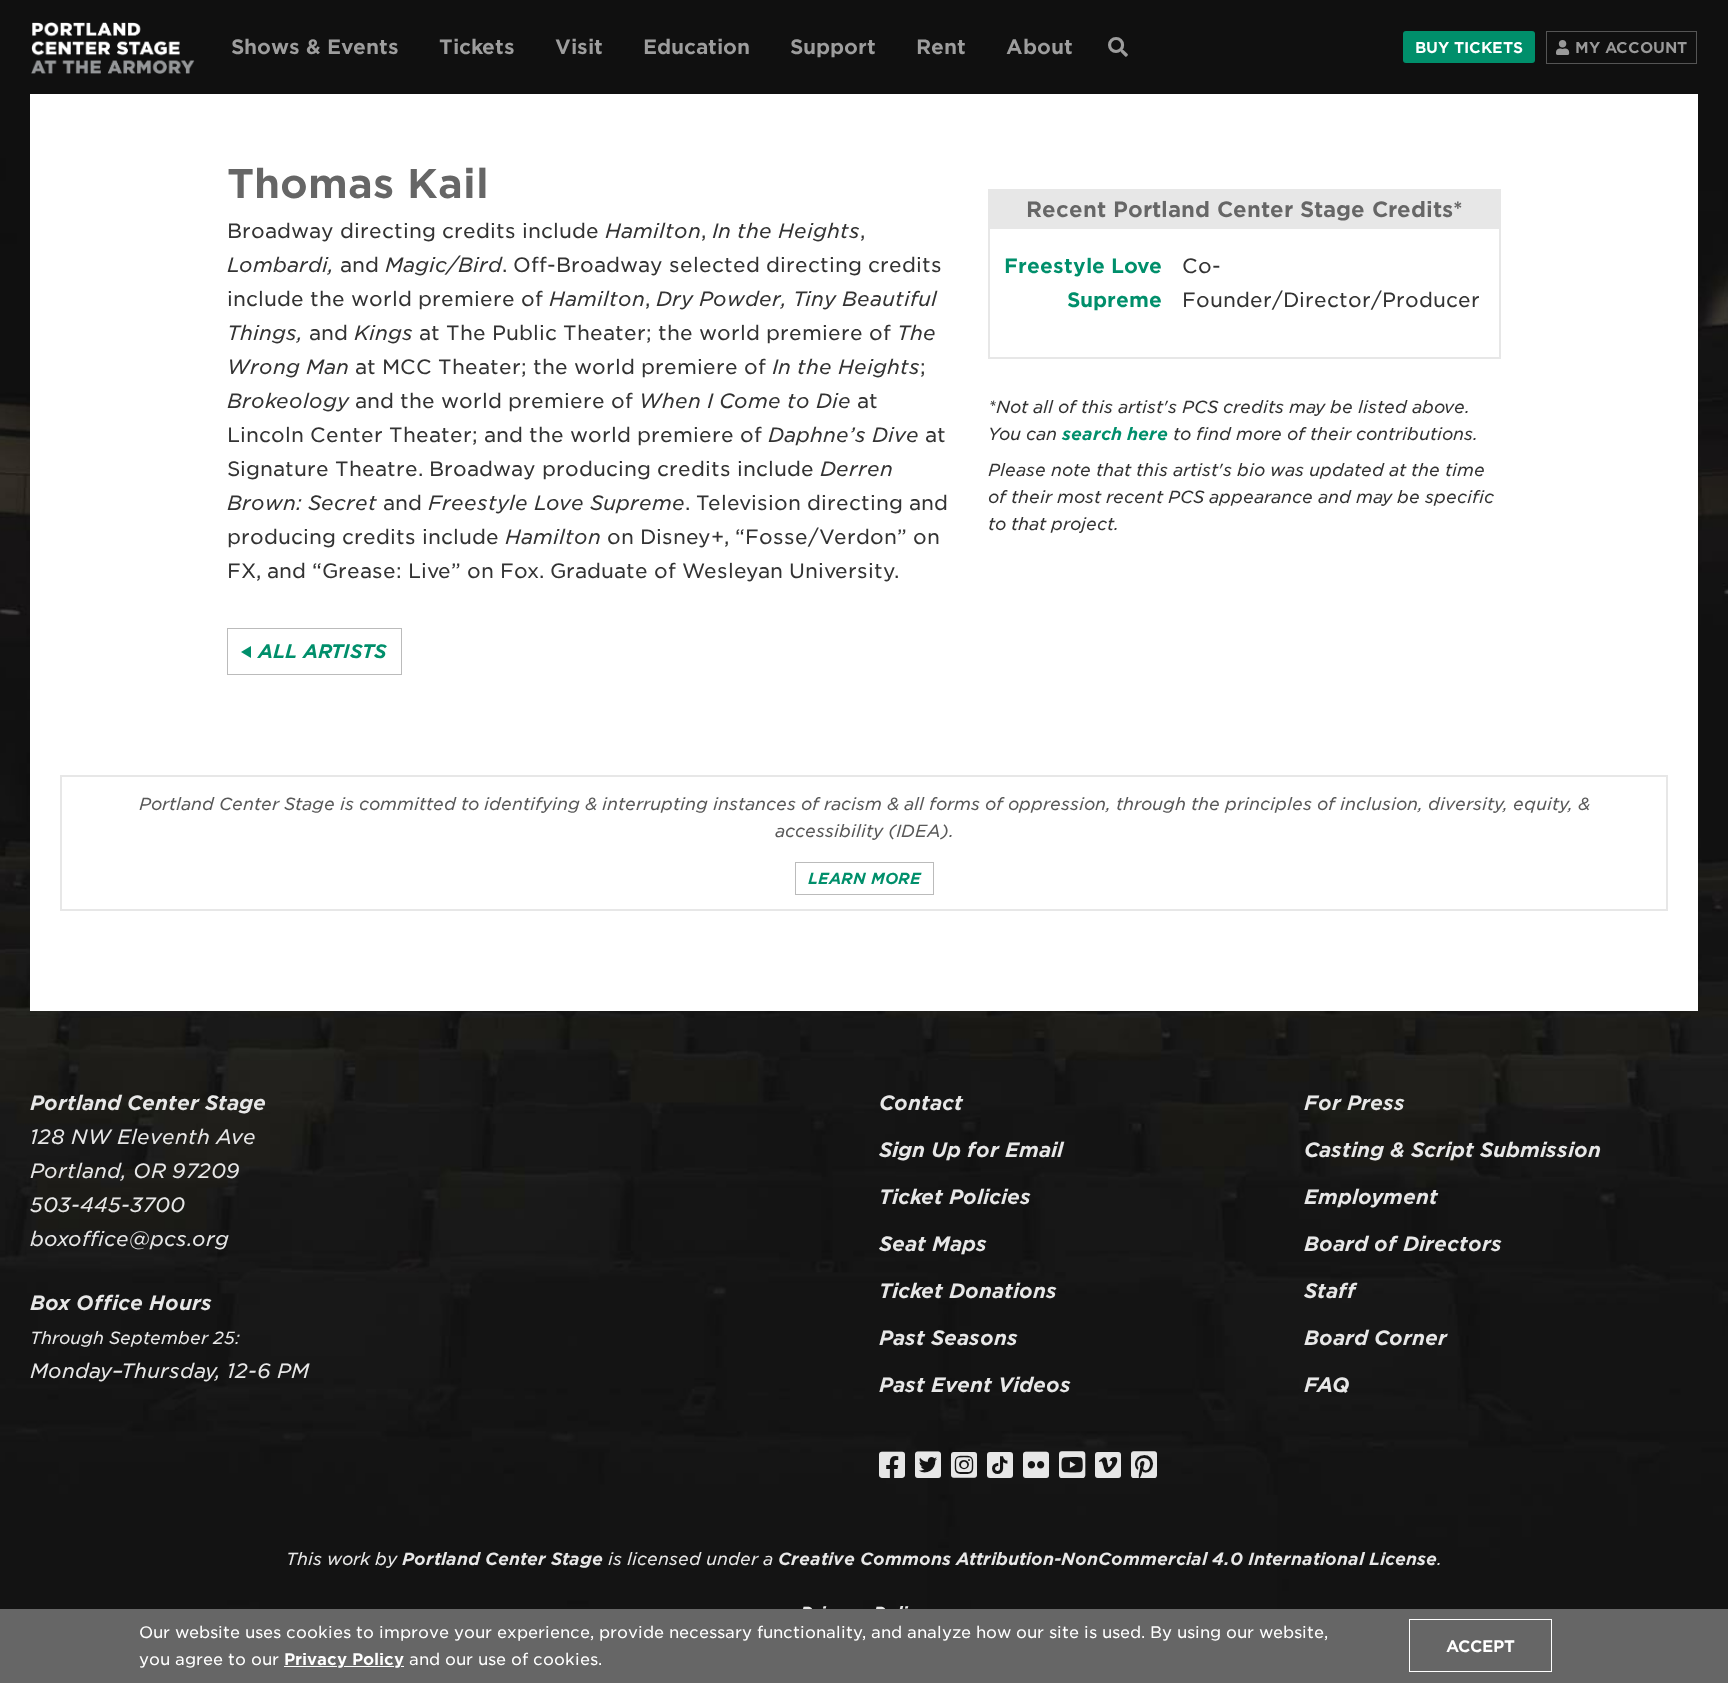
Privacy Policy (344, 1659)
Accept (1480, 1646)
